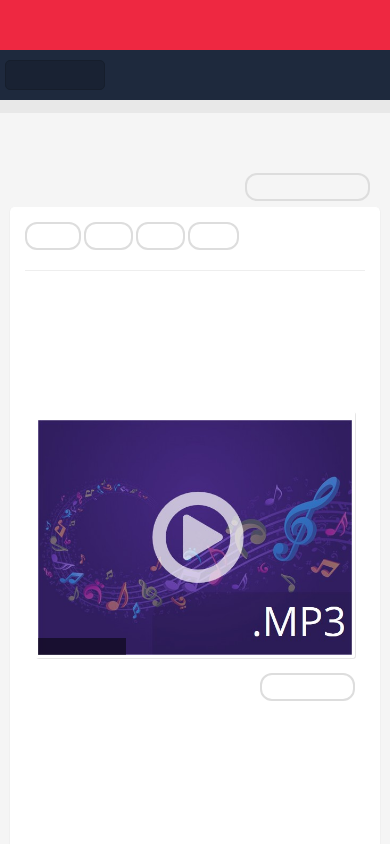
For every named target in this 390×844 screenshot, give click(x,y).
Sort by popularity (307, 187)
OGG (213, 236)
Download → (307, 687)
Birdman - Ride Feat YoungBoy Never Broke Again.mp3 (166, 351)
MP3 (108, 236)
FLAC (53, 236)
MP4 (160, 236)
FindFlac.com (195, 25)
